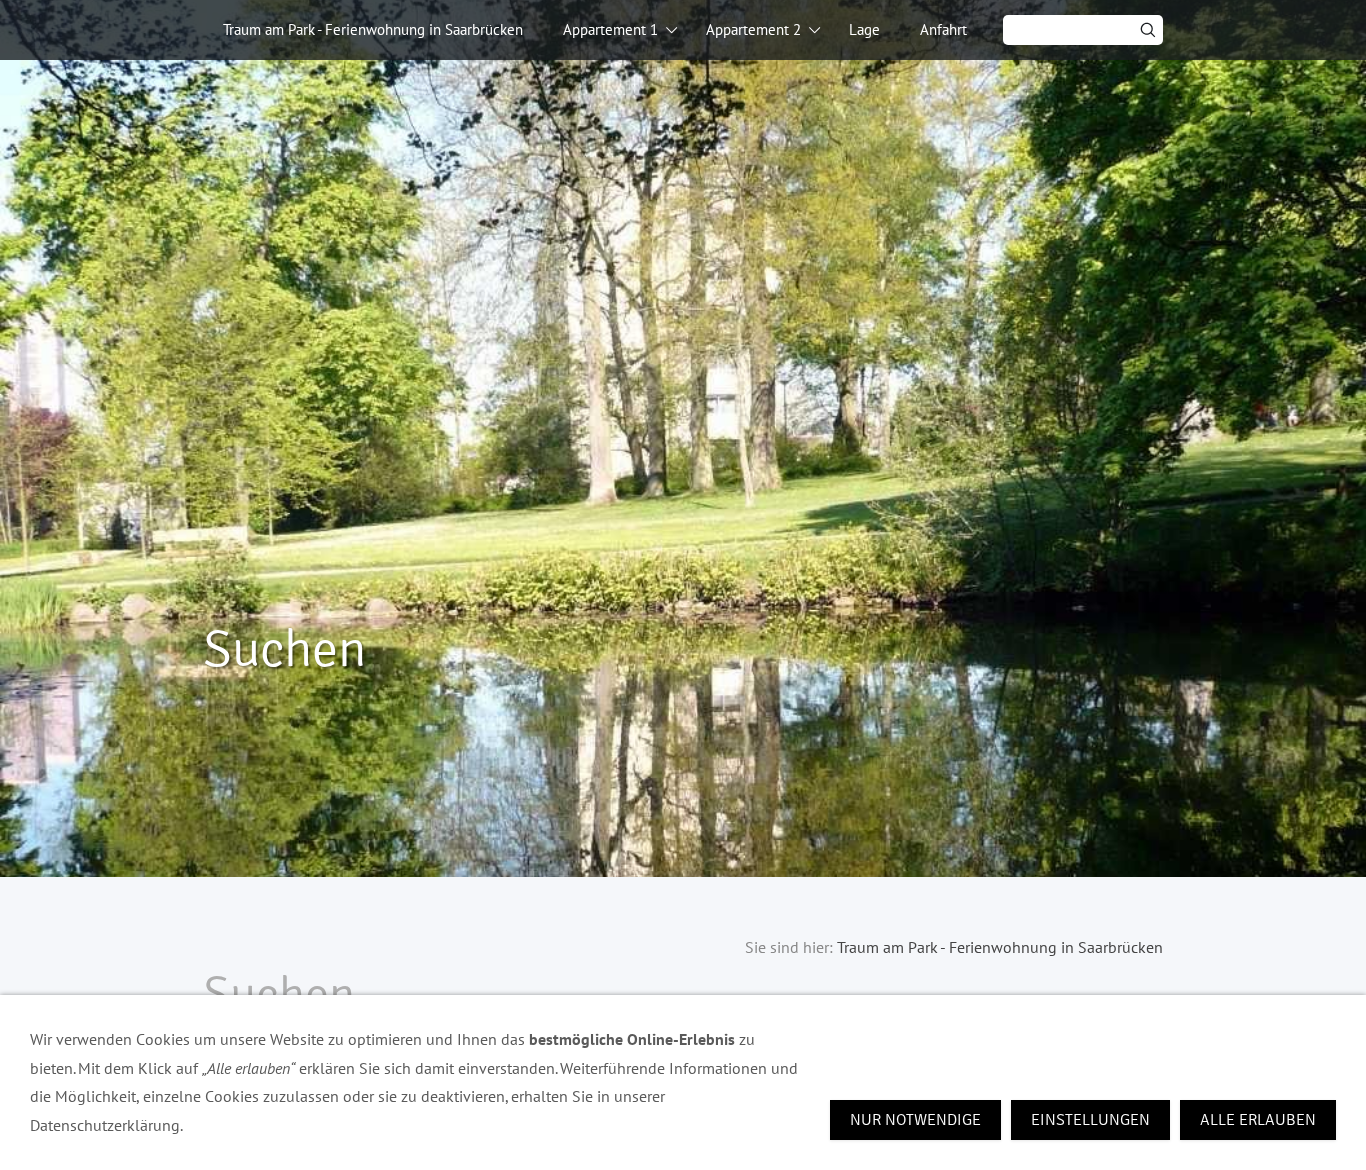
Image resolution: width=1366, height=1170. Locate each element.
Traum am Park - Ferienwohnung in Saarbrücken (373, 29)
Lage (864, 29)
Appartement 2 (753, 29)
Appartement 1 (610, 29)
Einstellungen (1090, 1120)
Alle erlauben (1258, 1120)
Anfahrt (943, 29)
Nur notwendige (915, 1120)
